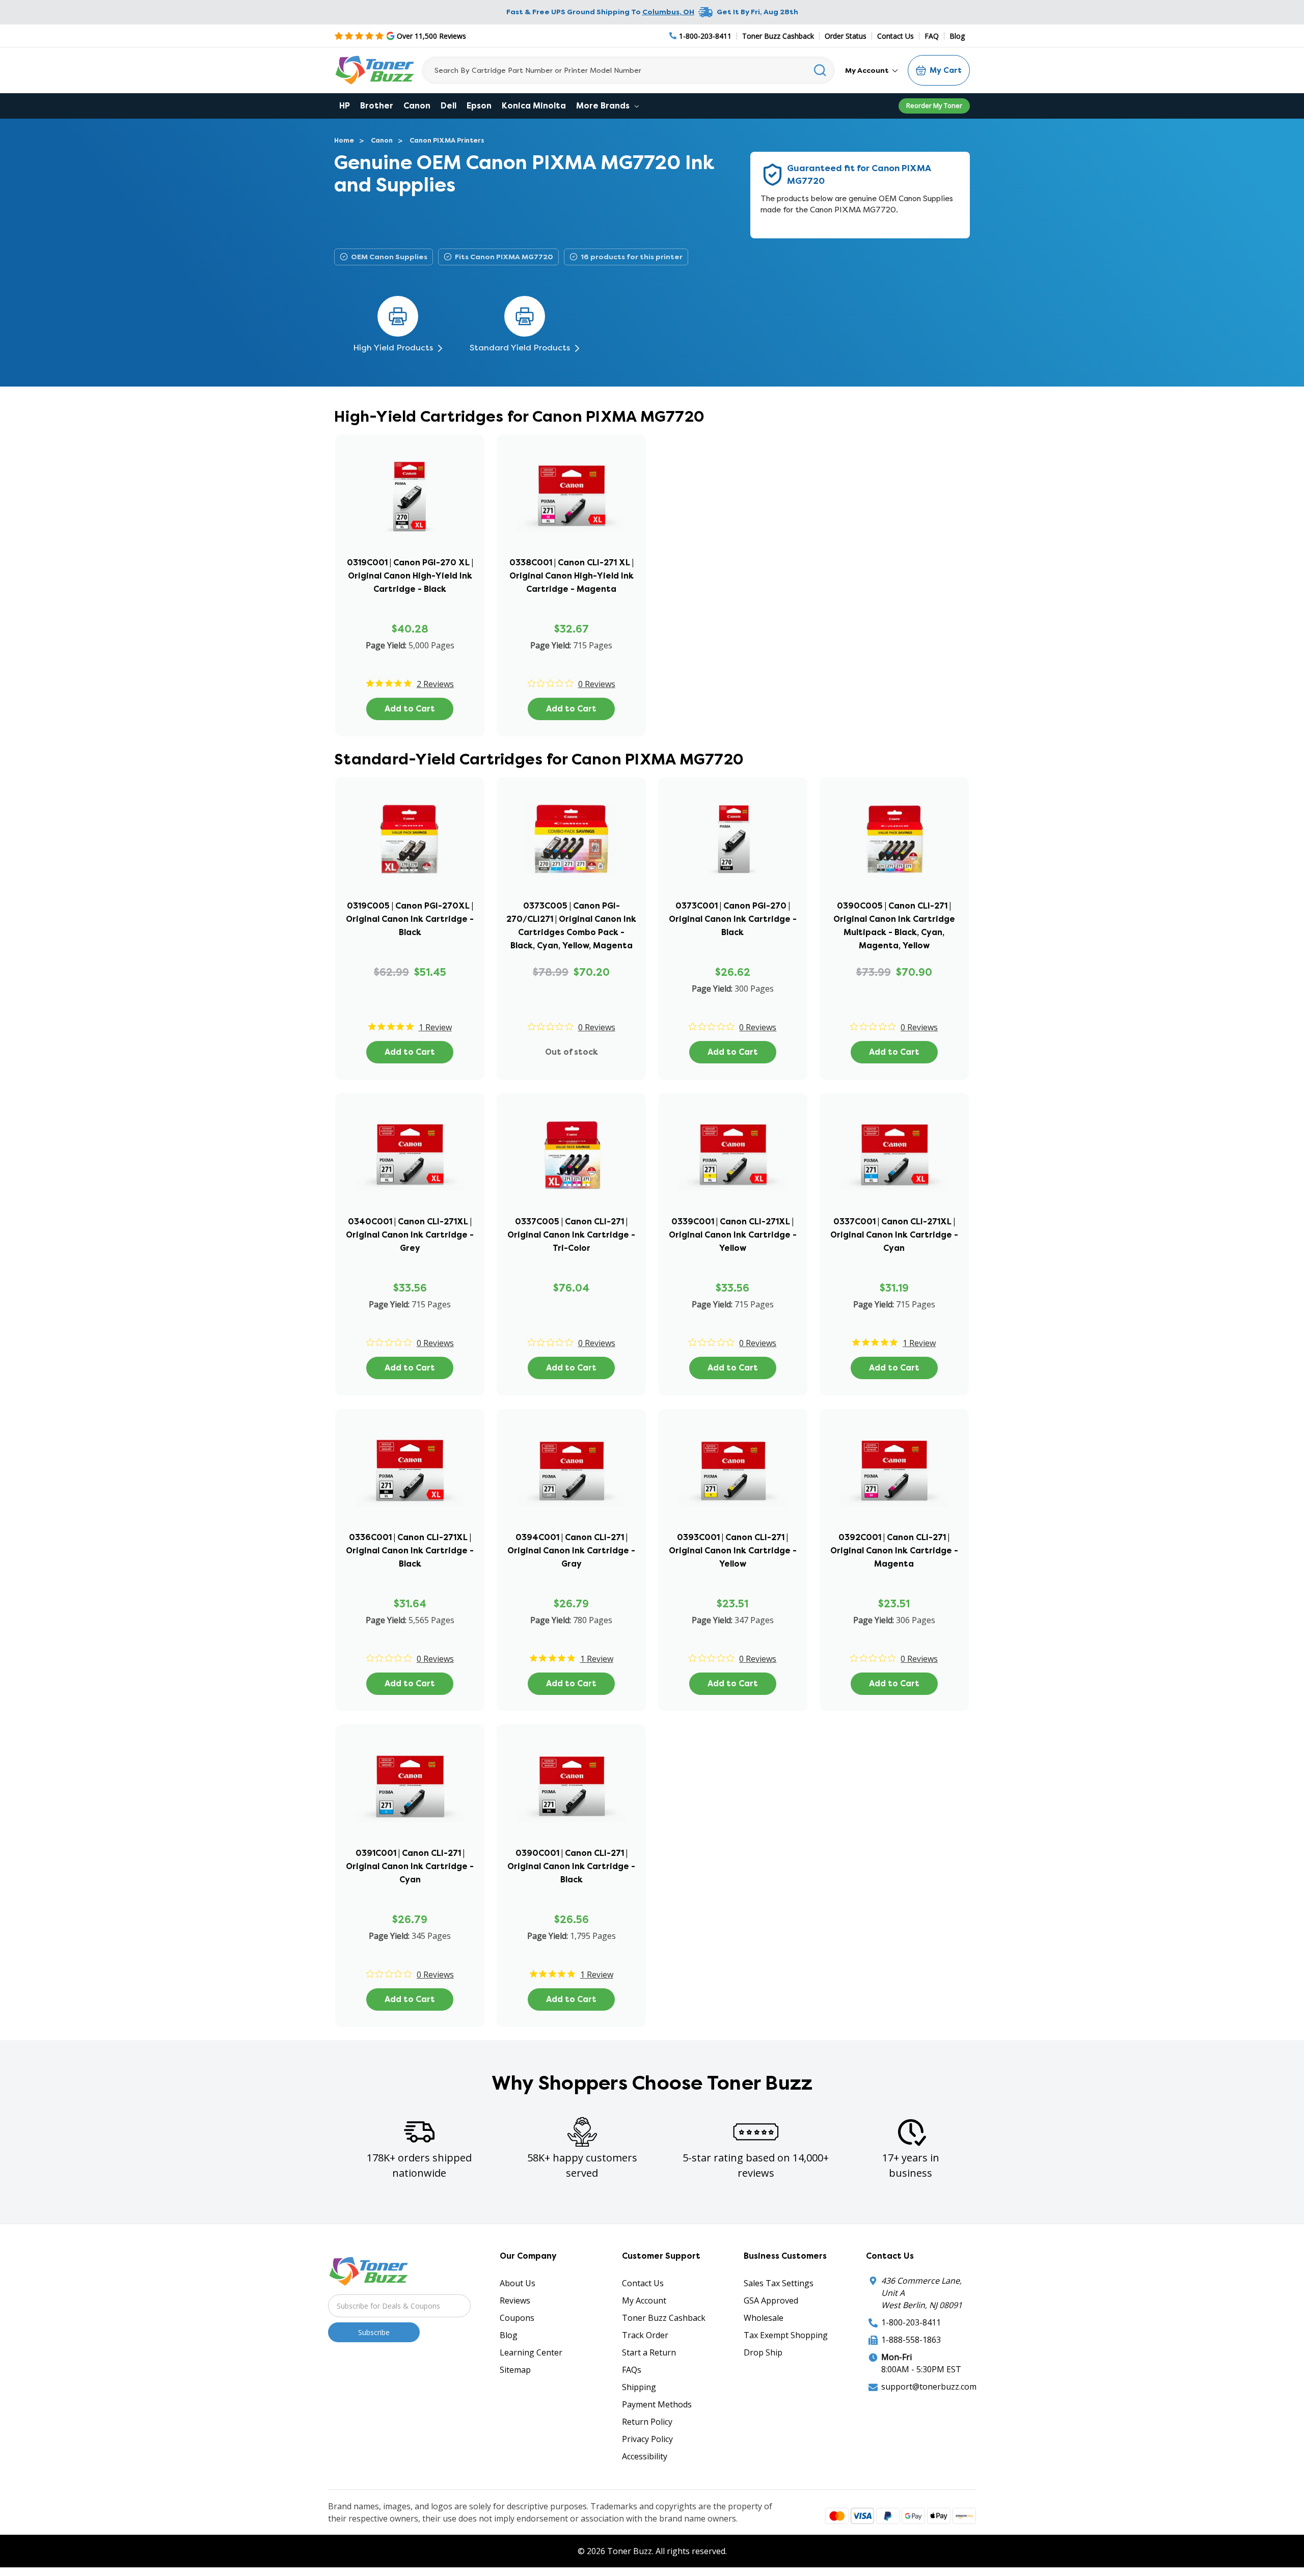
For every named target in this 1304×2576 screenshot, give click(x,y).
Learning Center (531, 2352)
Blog (957, 36)
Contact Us (895, 36)
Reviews (515, 2300)
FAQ (932, 36)
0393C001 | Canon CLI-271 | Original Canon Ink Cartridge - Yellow (733, 1551)
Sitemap (515, 2370)
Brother (377, 106)
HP (345, 106)
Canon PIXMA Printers (447, 140)
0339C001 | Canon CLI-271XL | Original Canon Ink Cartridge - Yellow (733, 1235)
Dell (449, 106)
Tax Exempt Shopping (786, 2335)
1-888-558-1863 (911, 2340)
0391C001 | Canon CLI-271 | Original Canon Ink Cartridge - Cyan (410, 1866)
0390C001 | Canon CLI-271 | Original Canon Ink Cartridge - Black (571, 1866)
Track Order (645, 2335)
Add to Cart (410, 709)
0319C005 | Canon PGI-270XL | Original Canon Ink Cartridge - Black (410, 919)
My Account (868, 70)
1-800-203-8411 (911, 2322)
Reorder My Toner (934, 105)
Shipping (639, 2387)
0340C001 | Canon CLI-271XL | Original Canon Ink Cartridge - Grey (410, 1235)
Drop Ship (763, 2352)
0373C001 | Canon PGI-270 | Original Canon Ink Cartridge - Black (733, 919)
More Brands (604, 106)
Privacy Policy (647, 2439)
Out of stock (572, 1052)
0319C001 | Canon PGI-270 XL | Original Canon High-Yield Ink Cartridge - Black (410, 576)
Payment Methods (657, 2404)
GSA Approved (771, 2300)
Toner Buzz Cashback (778, 36)
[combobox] (628, 70)
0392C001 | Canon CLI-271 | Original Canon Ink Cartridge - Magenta (894, 1551)
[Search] (820, 70)
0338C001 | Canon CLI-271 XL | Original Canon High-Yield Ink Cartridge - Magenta (572, 576)
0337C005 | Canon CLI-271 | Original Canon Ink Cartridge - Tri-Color (571, 1235)
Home (344, 140)
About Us (518, 2283)
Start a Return (649, 2352)
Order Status (846, 36)
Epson (479, 106)
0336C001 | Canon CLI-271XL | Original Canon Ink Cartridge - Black (410, 1551)
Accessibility (645, 2456)
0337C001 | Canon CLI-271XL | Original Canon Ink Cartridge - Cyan (894, 1235)
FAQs (632, 2370)
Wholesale (764, 2318)
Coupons (517, 2318)
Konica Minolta (534, 106)
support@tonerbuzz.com (929, 2387)
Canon (417, 106)
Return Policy (647, 2422)
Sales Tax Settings (779, 2283)
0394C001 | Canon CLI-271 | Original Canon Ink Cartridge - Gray (571, 1551)
